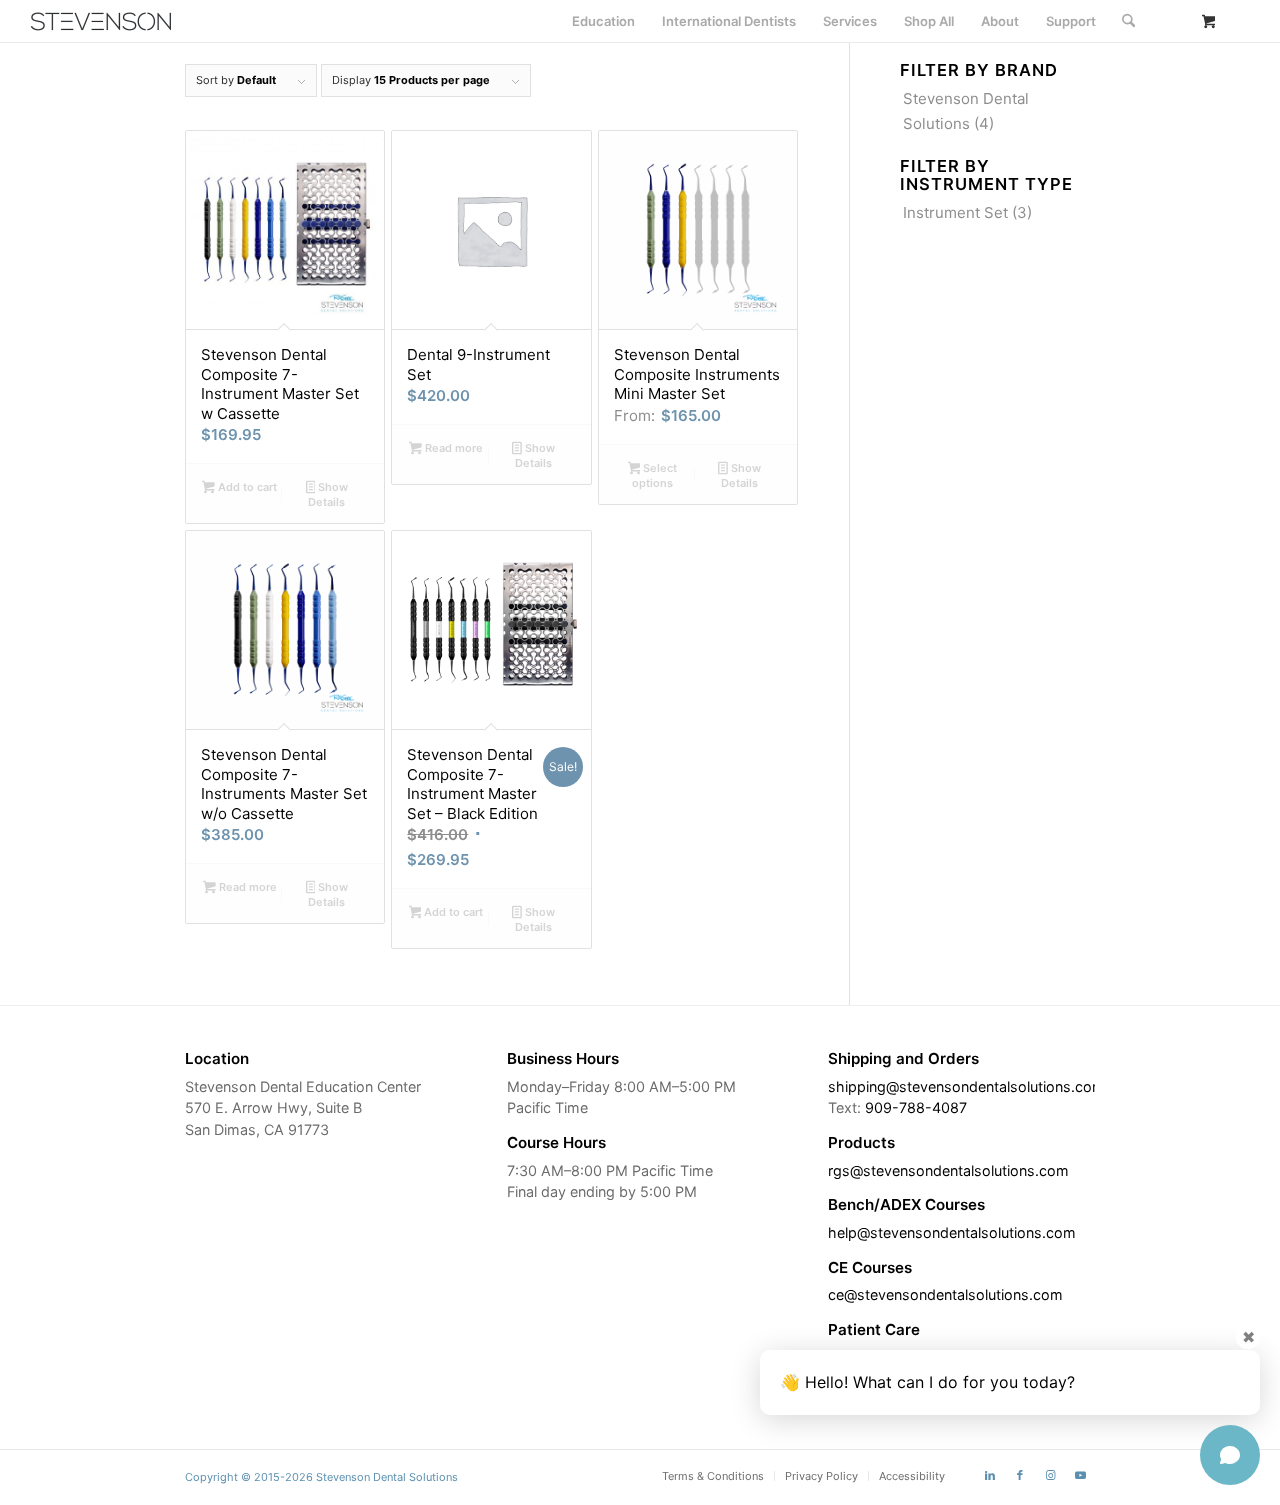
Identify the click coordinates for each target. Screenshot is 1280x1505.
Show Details (328, 494)
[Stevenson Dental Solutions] (101, 21)
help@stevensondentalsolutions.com (952, 1232)
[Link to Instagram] (1050, 1475)
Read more (452, 448)
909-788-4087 (916, 1107)
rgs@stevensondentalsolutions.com (948, 1170)
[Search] (1128, 21)
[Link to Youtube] (1080, 1475)
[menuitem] (603, 21)
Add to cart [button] (246, 487)
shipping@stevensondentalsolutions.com (966, 1086)
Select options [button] (654, 475)
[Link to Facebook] (1020, 1475)
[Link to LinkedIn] (990, 1475)
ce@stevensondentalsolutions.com (945, 1294)
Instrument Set (955, 212)
